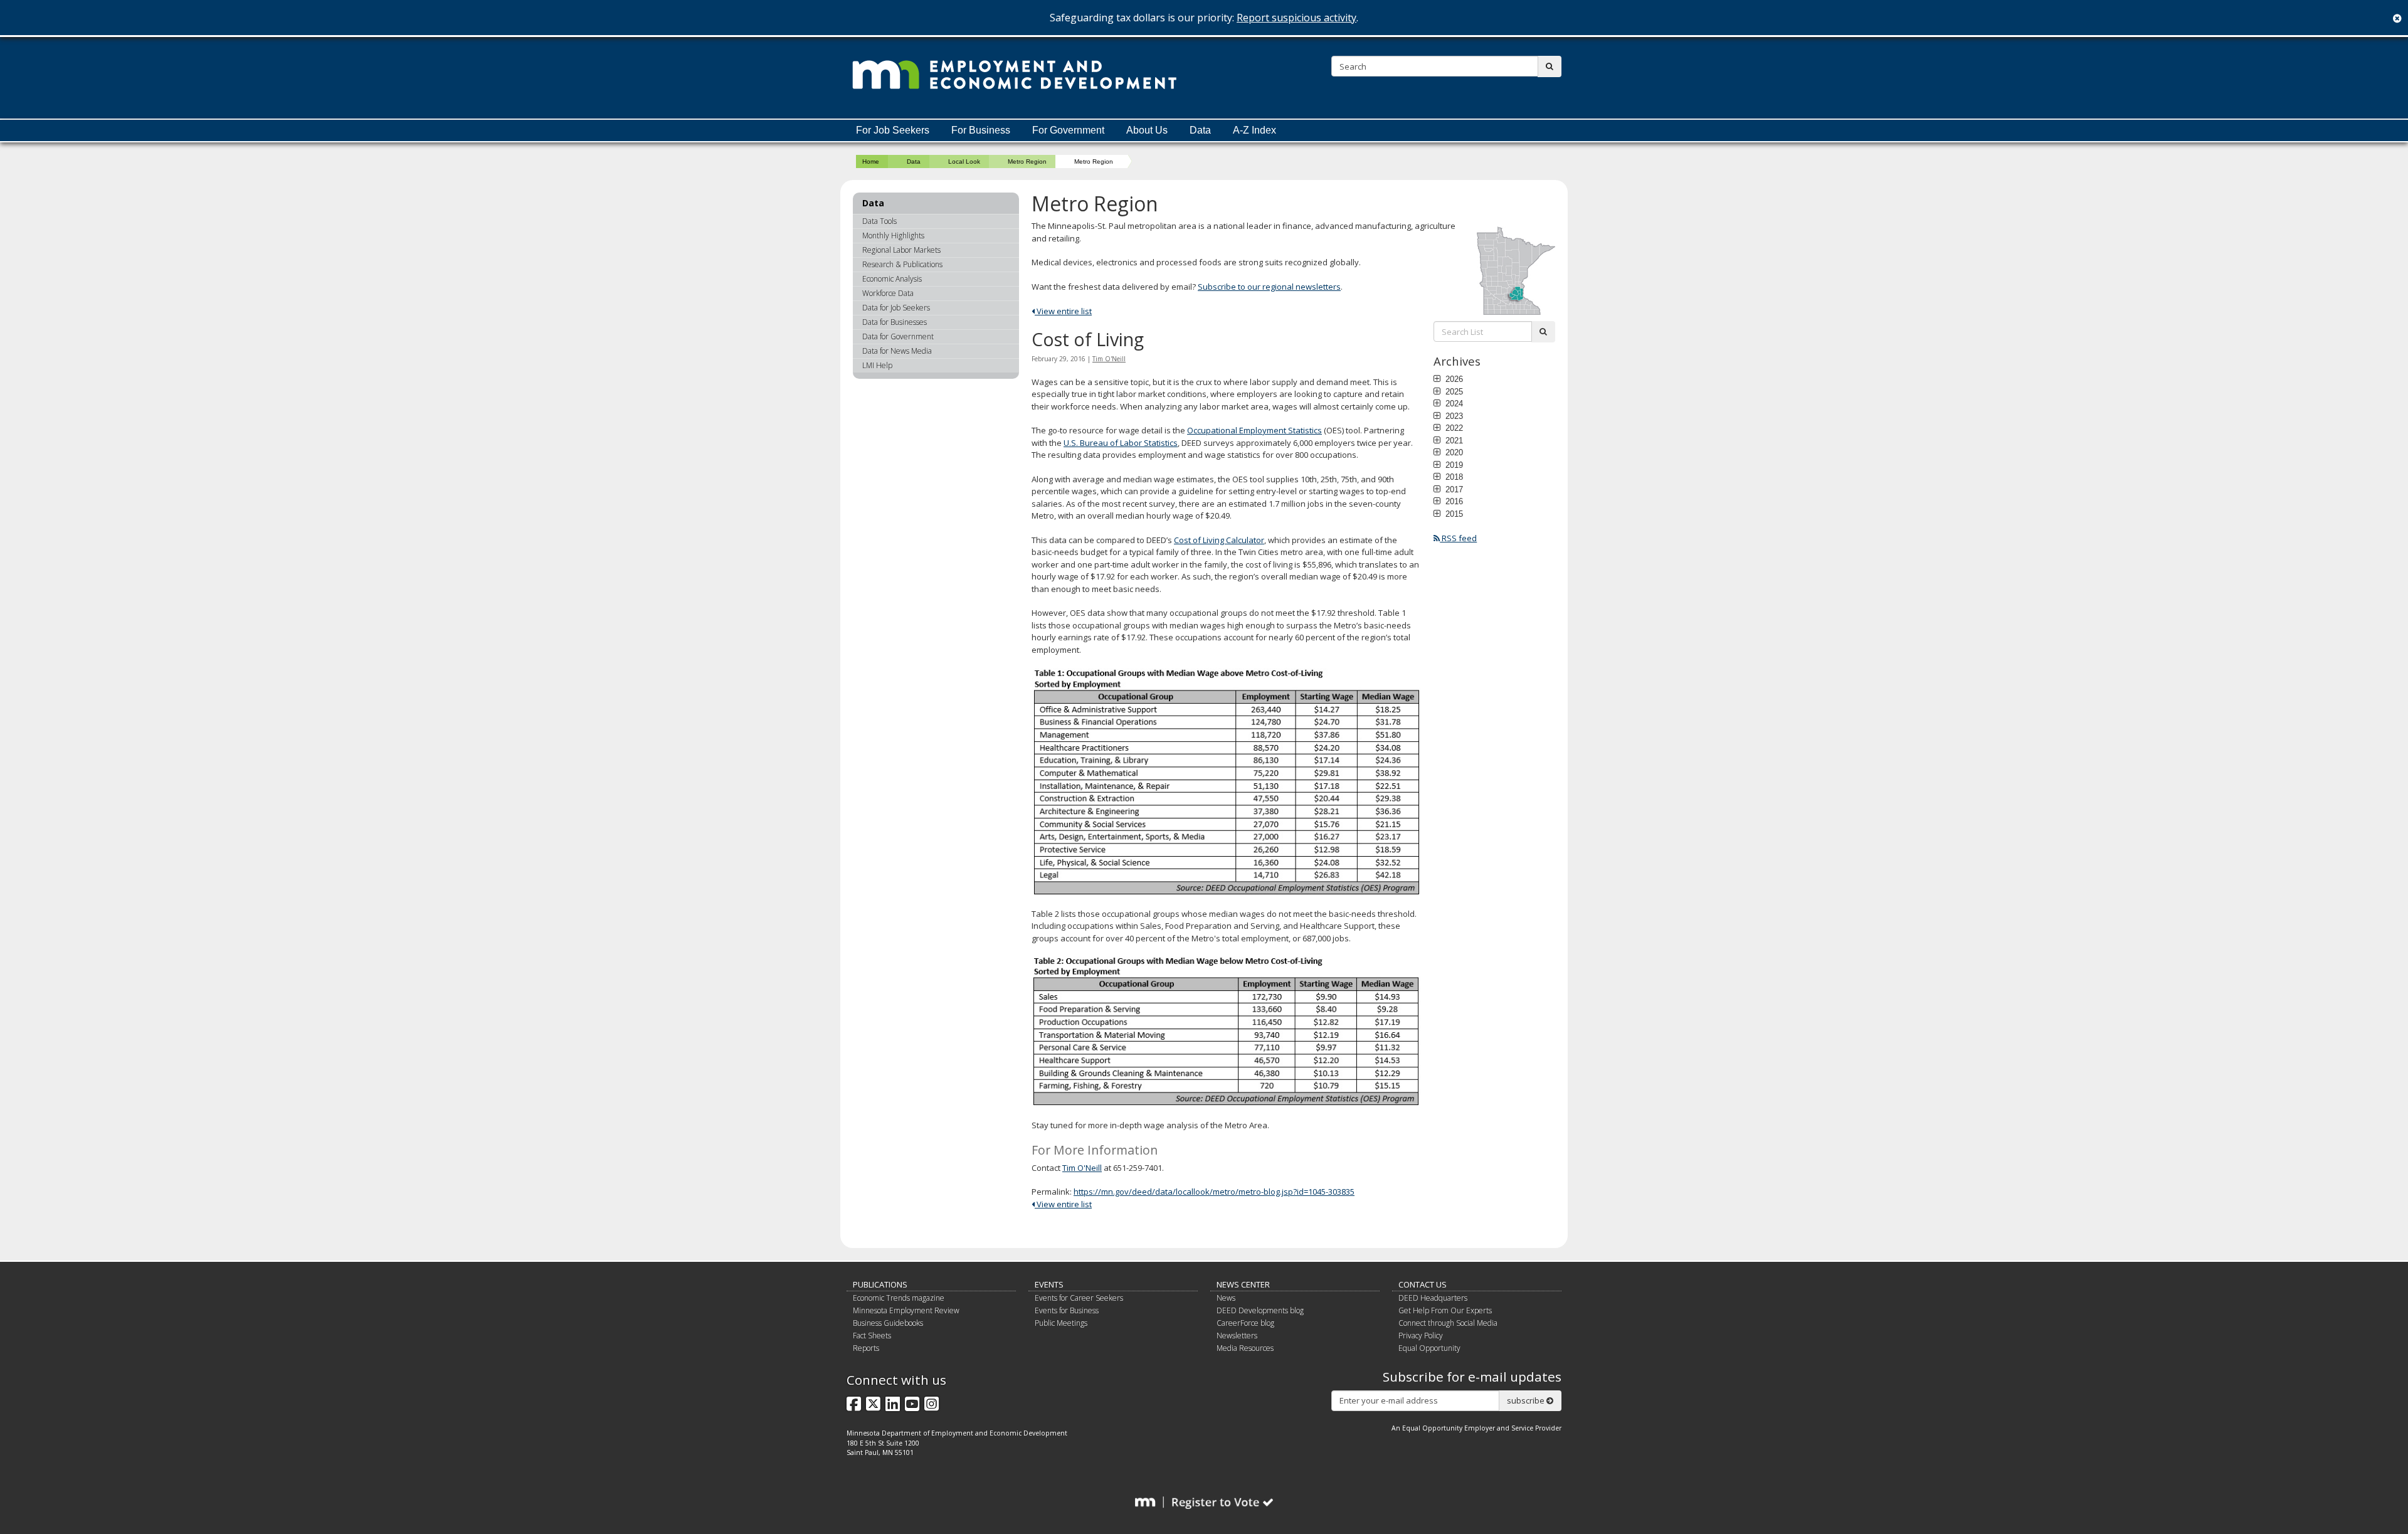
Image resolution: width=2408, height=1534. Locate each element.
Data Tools (879, 221)
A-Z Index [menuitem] (1254, 130)
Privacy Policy (1421, 1336)
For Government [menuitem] (1068, 130)
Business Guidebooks (888, 1323)
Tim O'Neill (1109, 359)
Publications (880, 1284)
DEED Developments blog (1260, 1310)
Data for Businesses (895, 322)
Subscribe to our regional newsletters (1269, 287)
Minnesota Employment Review (906, 1310)
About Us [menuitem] (1147, 130)
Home (871, 161)
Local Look (964, 161)
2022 (1453, 428)
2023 (1453, 416)
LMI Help (877, 365)
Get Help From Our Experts (1445, 1310)
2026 (1453, 379)
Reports (866, 1348)
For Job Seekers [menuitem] (893, 130)
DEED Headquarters (1433, 1298)
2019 (1453, 465)
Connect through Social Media (1448, 1323)
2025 (1453, 391)
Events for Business (1067, 1310)
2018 (1453, 477)
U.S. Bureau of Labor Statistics (1121, 443)
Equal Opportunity (1429, 1348)
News (1226, 1298)
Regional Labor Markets (901, 250)
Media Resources (1245, 1348)
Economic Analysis (892, 279)
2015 (1453, 514)
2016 (1453, 501)
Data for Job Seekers (896, 308)
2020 (1453, 452)
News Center (1243, 1284)
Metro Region (1027, 161)
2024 (1453, 403)
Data (914, 161)
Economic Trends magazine (899, 1298)
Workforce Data (888, 293)
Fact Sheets (872, 1336)
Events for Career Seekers (1079, 1298)
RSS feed (1458, 538)
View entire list (1063, 311)
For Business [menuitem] (981, 130)
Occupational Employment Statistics (1254, 430)
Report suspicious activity (1296, 18)
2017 (1453, 489)
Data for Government (898, 336)
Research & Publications (902, 264)
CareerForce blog (1245, 1323)
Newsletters (1237, 1336)
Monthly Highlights (893, 235)
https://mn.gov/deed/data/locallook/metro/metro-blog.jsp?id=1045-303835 (1214, 1192)
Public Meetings (1061, 1323)
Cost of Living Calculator (1219, 540)
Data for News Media (897, 351)
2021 (1453, 440)
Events (1049, 1284)
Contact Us (1423, 1284)
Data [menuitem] (1200, 130)
